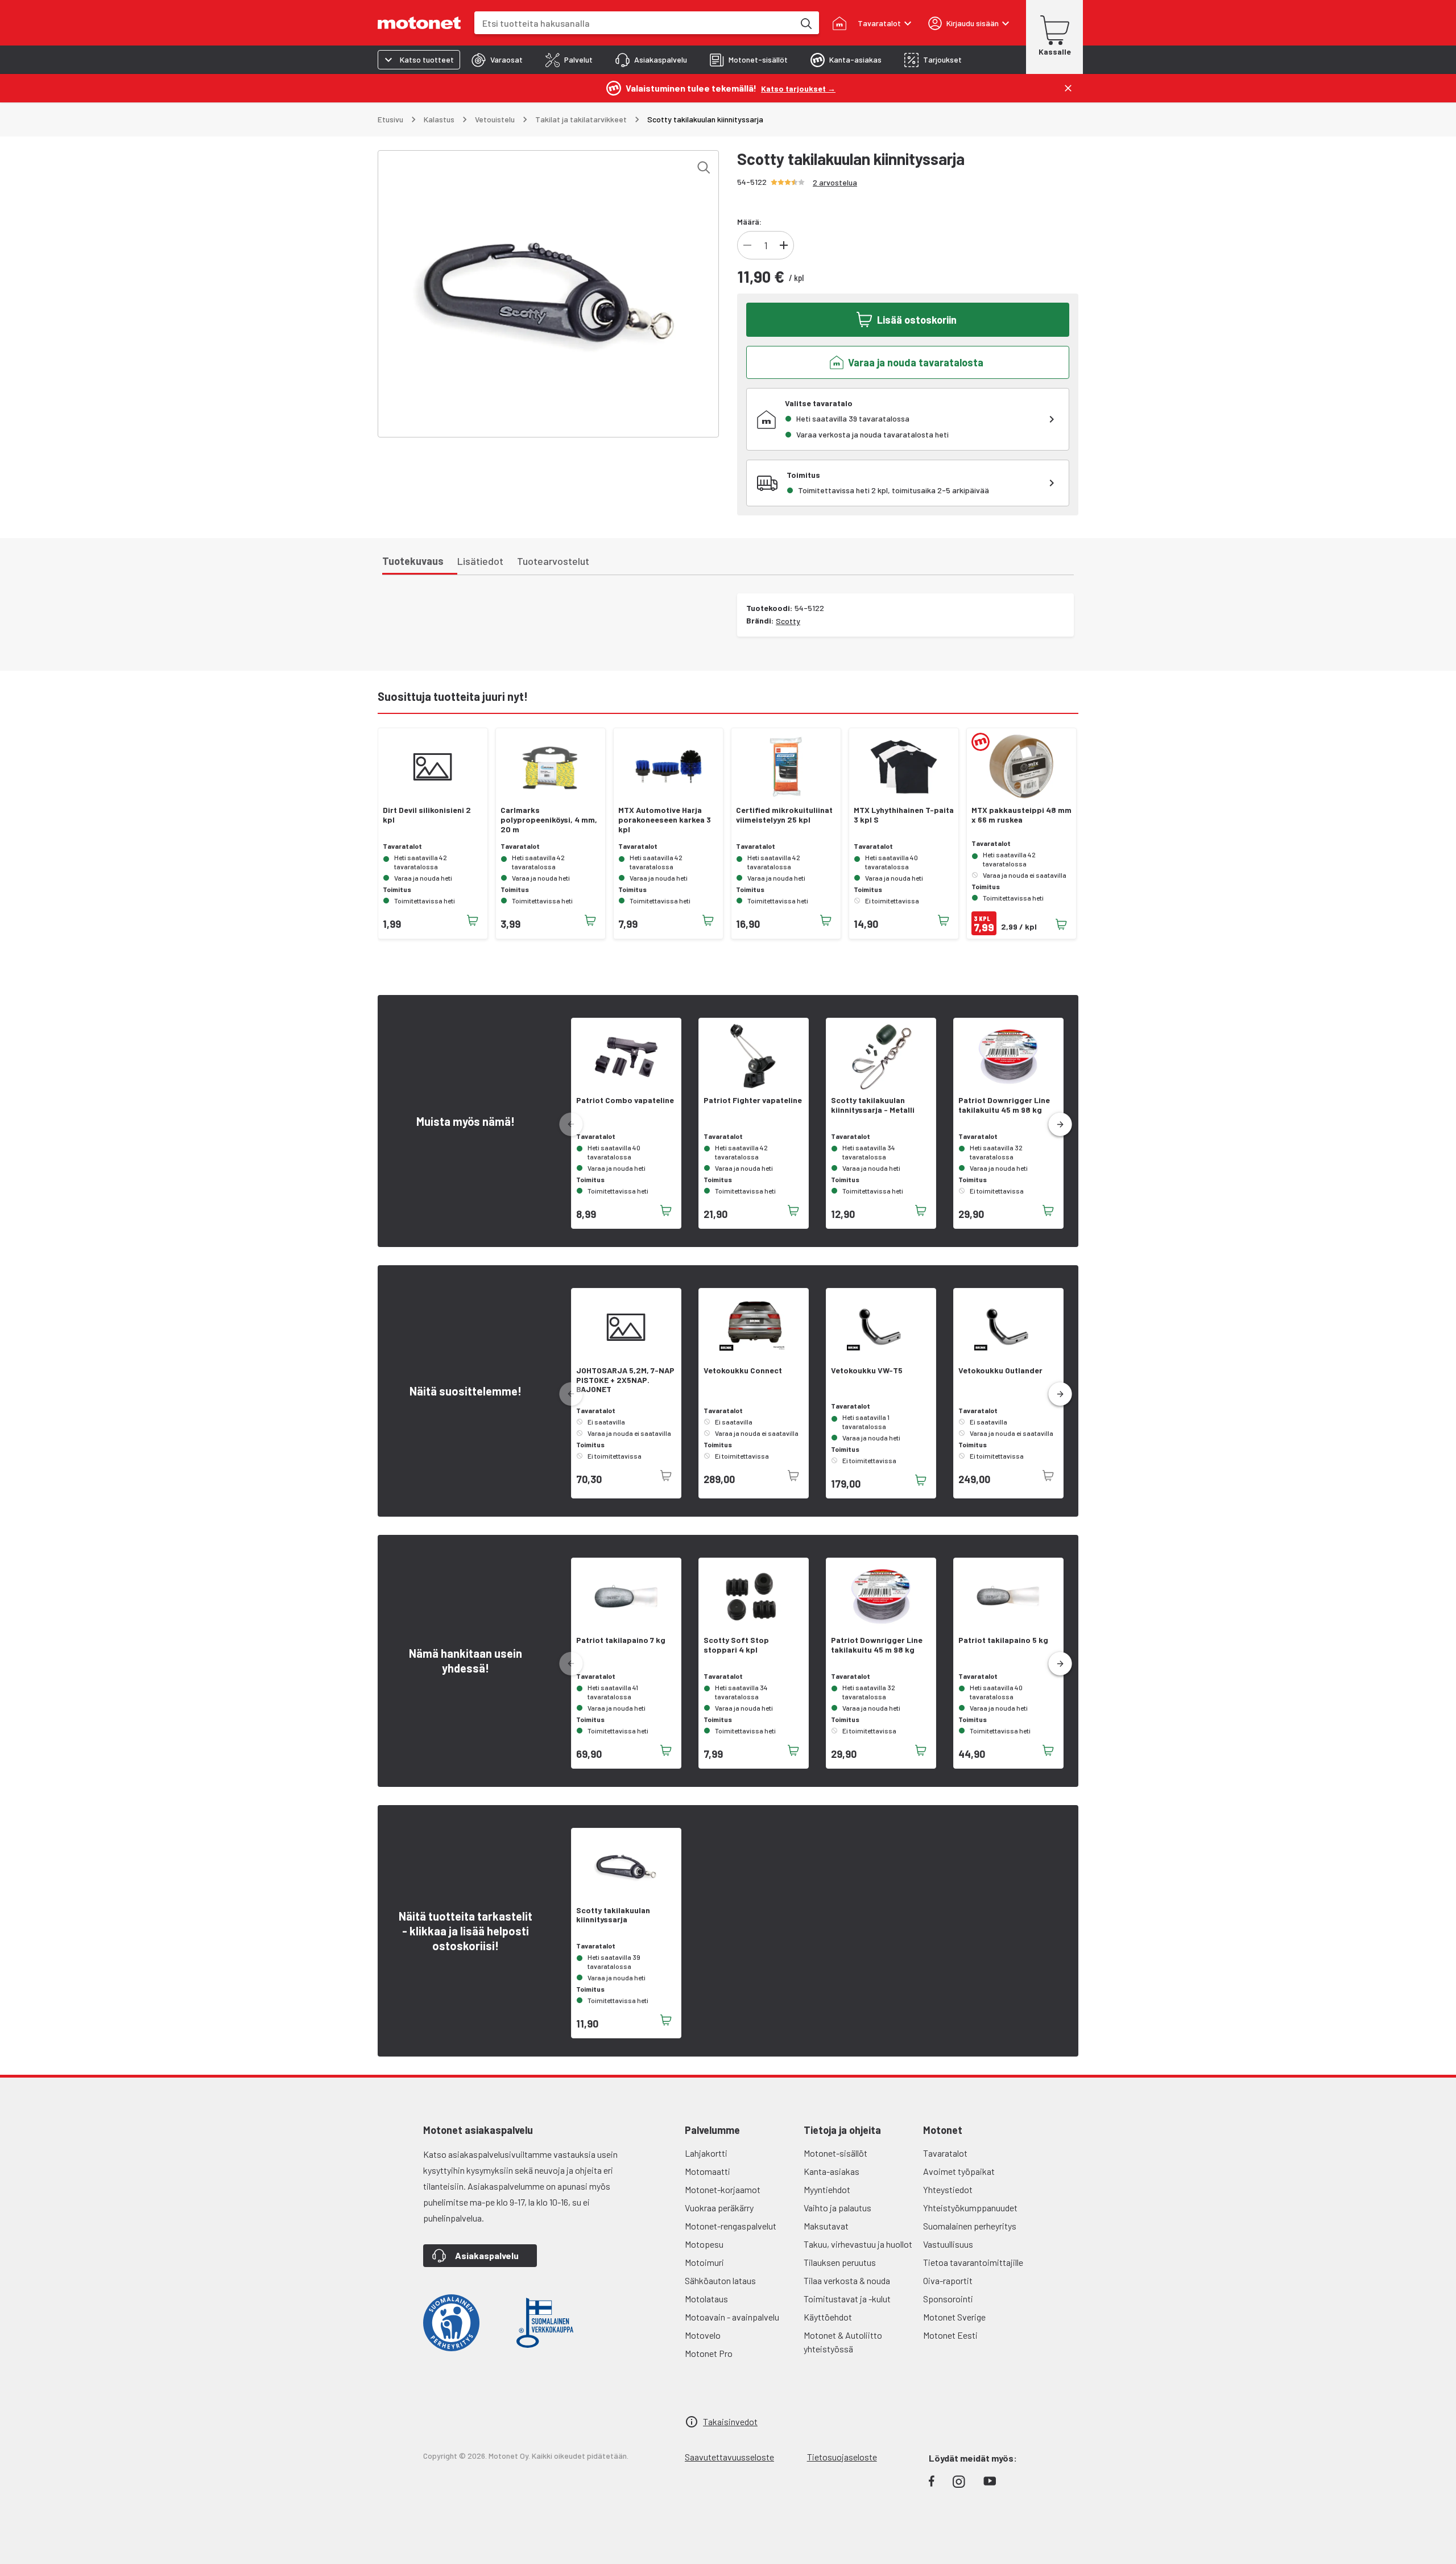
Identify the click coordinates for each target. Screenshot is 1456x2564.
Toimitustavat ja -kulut (847, 2299)
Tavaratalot (945, 2153)
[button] (1060, 1125)
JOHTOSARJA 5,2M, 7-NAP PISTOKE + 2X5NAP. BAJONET (625, 1380)
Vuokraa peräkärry (719, 2208)
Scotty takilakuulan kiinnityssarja (613, 1915)
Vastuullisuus (948, 2244)
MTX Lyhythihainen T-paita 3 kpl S (904, 815)
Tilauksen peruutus (840, 2262)
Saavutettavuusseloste (729, 2457)
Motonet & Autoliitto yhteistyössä (843, 2342)
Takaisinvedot (730, 2421)
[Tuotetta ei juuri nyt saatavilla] (666, 1476)
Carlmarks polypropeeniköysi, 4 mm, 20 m (549, 820)
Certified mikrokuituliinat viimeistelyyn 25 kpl (784, 815)
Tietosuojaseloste (842, 2457)
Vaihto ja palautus (837, 2208)
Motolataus (706, 2299)
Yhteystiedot (948, 2189)
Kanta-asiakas (832, 2171)
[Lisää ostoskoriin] (473, 920)
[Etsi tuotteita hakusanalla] (805, 23)
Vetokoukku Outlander (1000, 1370)
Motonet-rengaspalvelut (731, 2226)
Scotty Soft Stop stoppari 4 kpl (736, 1645)
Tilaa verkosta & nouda (847, 2280)
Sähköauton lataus (720, 2280)
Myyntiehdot (827, 2189)
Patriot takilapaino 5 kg (1003, 1640)
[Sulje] (1068, 88)
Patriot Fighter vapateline (753, 1100)
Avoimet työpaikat (959, 2171)
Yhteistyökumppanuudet (970, 2208)
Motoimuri (704, 2262)
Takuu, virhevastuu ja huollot (858, 2244)
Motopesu (704, 2244)
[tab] (497, 60)
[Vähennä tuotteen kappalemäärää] (747, 245)
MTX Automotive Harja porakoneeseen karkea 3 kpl (665, 820)
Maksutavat (826, 2226)
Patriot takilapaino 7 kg (621, 1640)
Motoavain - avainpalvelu (732, 2317)
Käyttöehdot (828, 2317)
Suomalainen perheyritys (970, 2226)
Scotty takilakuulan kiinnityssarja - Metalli (873, 1105)
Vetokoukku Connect (743, 1370)
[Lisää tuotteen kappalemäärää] (784, 245)
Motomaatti (708, 2171)
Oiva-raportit (948, 2280)
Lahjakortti (706, 2153)
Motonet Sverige (954, 2317)
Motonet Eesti (950, 2335)
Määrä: (749, 222)
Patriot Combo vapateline (625, 1100)
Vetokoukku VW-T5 (867, 1370)
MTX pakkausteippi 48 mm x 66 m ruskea (1021, 815)
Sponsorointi (948, 2299)
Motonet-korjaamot (723, 2189)
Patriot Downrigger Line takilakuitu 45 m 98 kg (1004, 1105)
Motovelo (703, 2335)
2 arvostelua (835, 182)
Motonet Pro (709, 2353)
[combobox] (634, 23)
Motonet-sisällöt (835, 2153)
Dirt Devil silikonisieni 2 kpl (427, 815)
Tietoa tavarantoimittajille (973, 2262)
